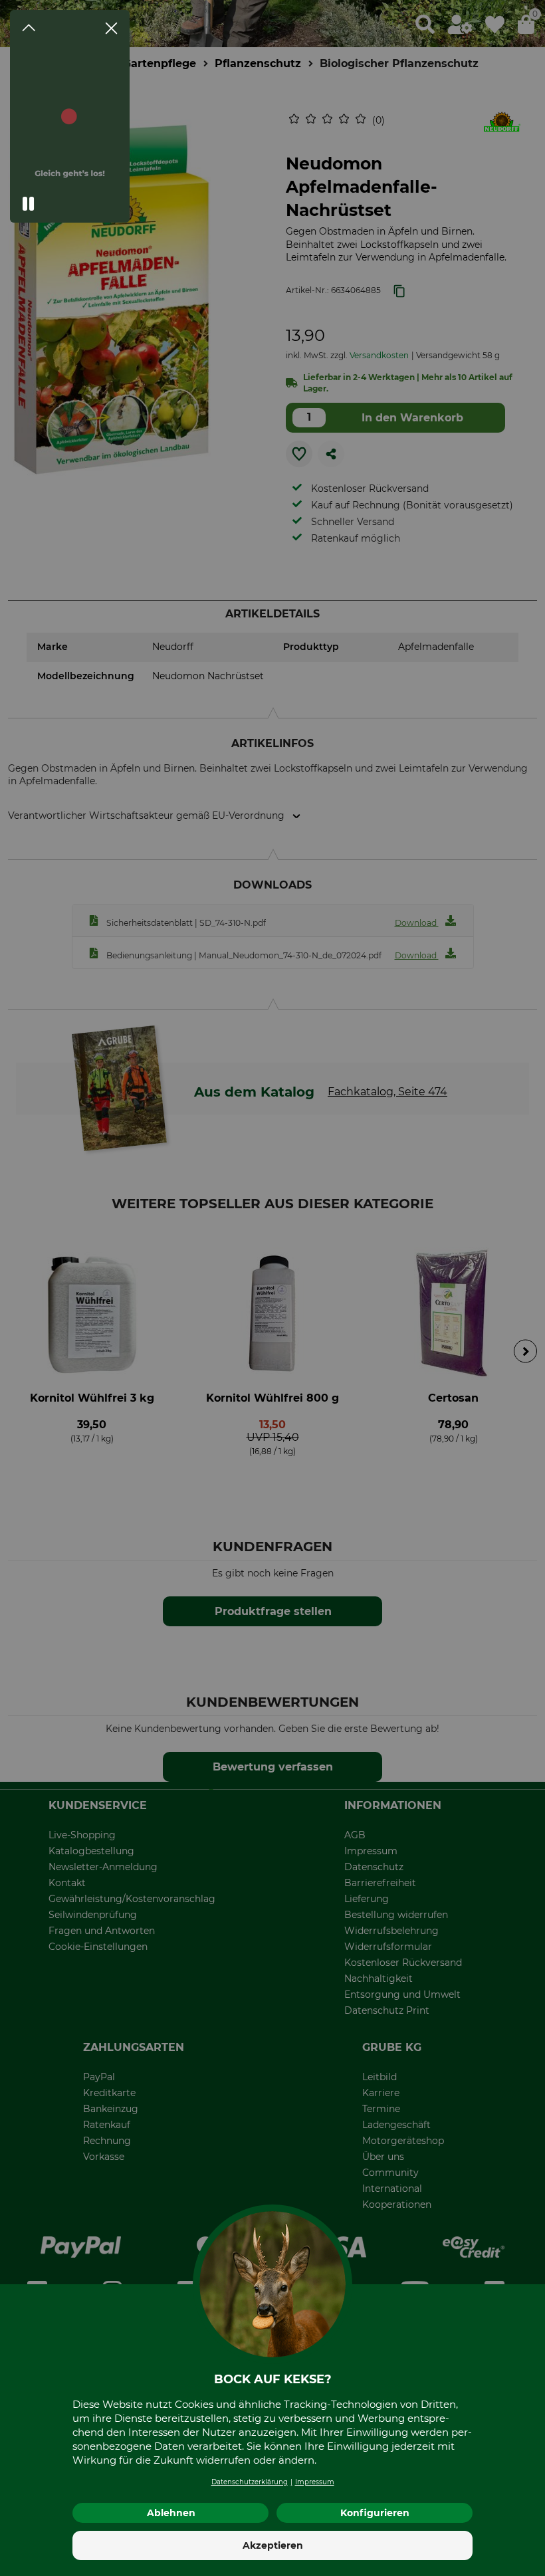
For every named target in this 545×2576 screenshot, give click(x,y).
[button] (29, 204)
